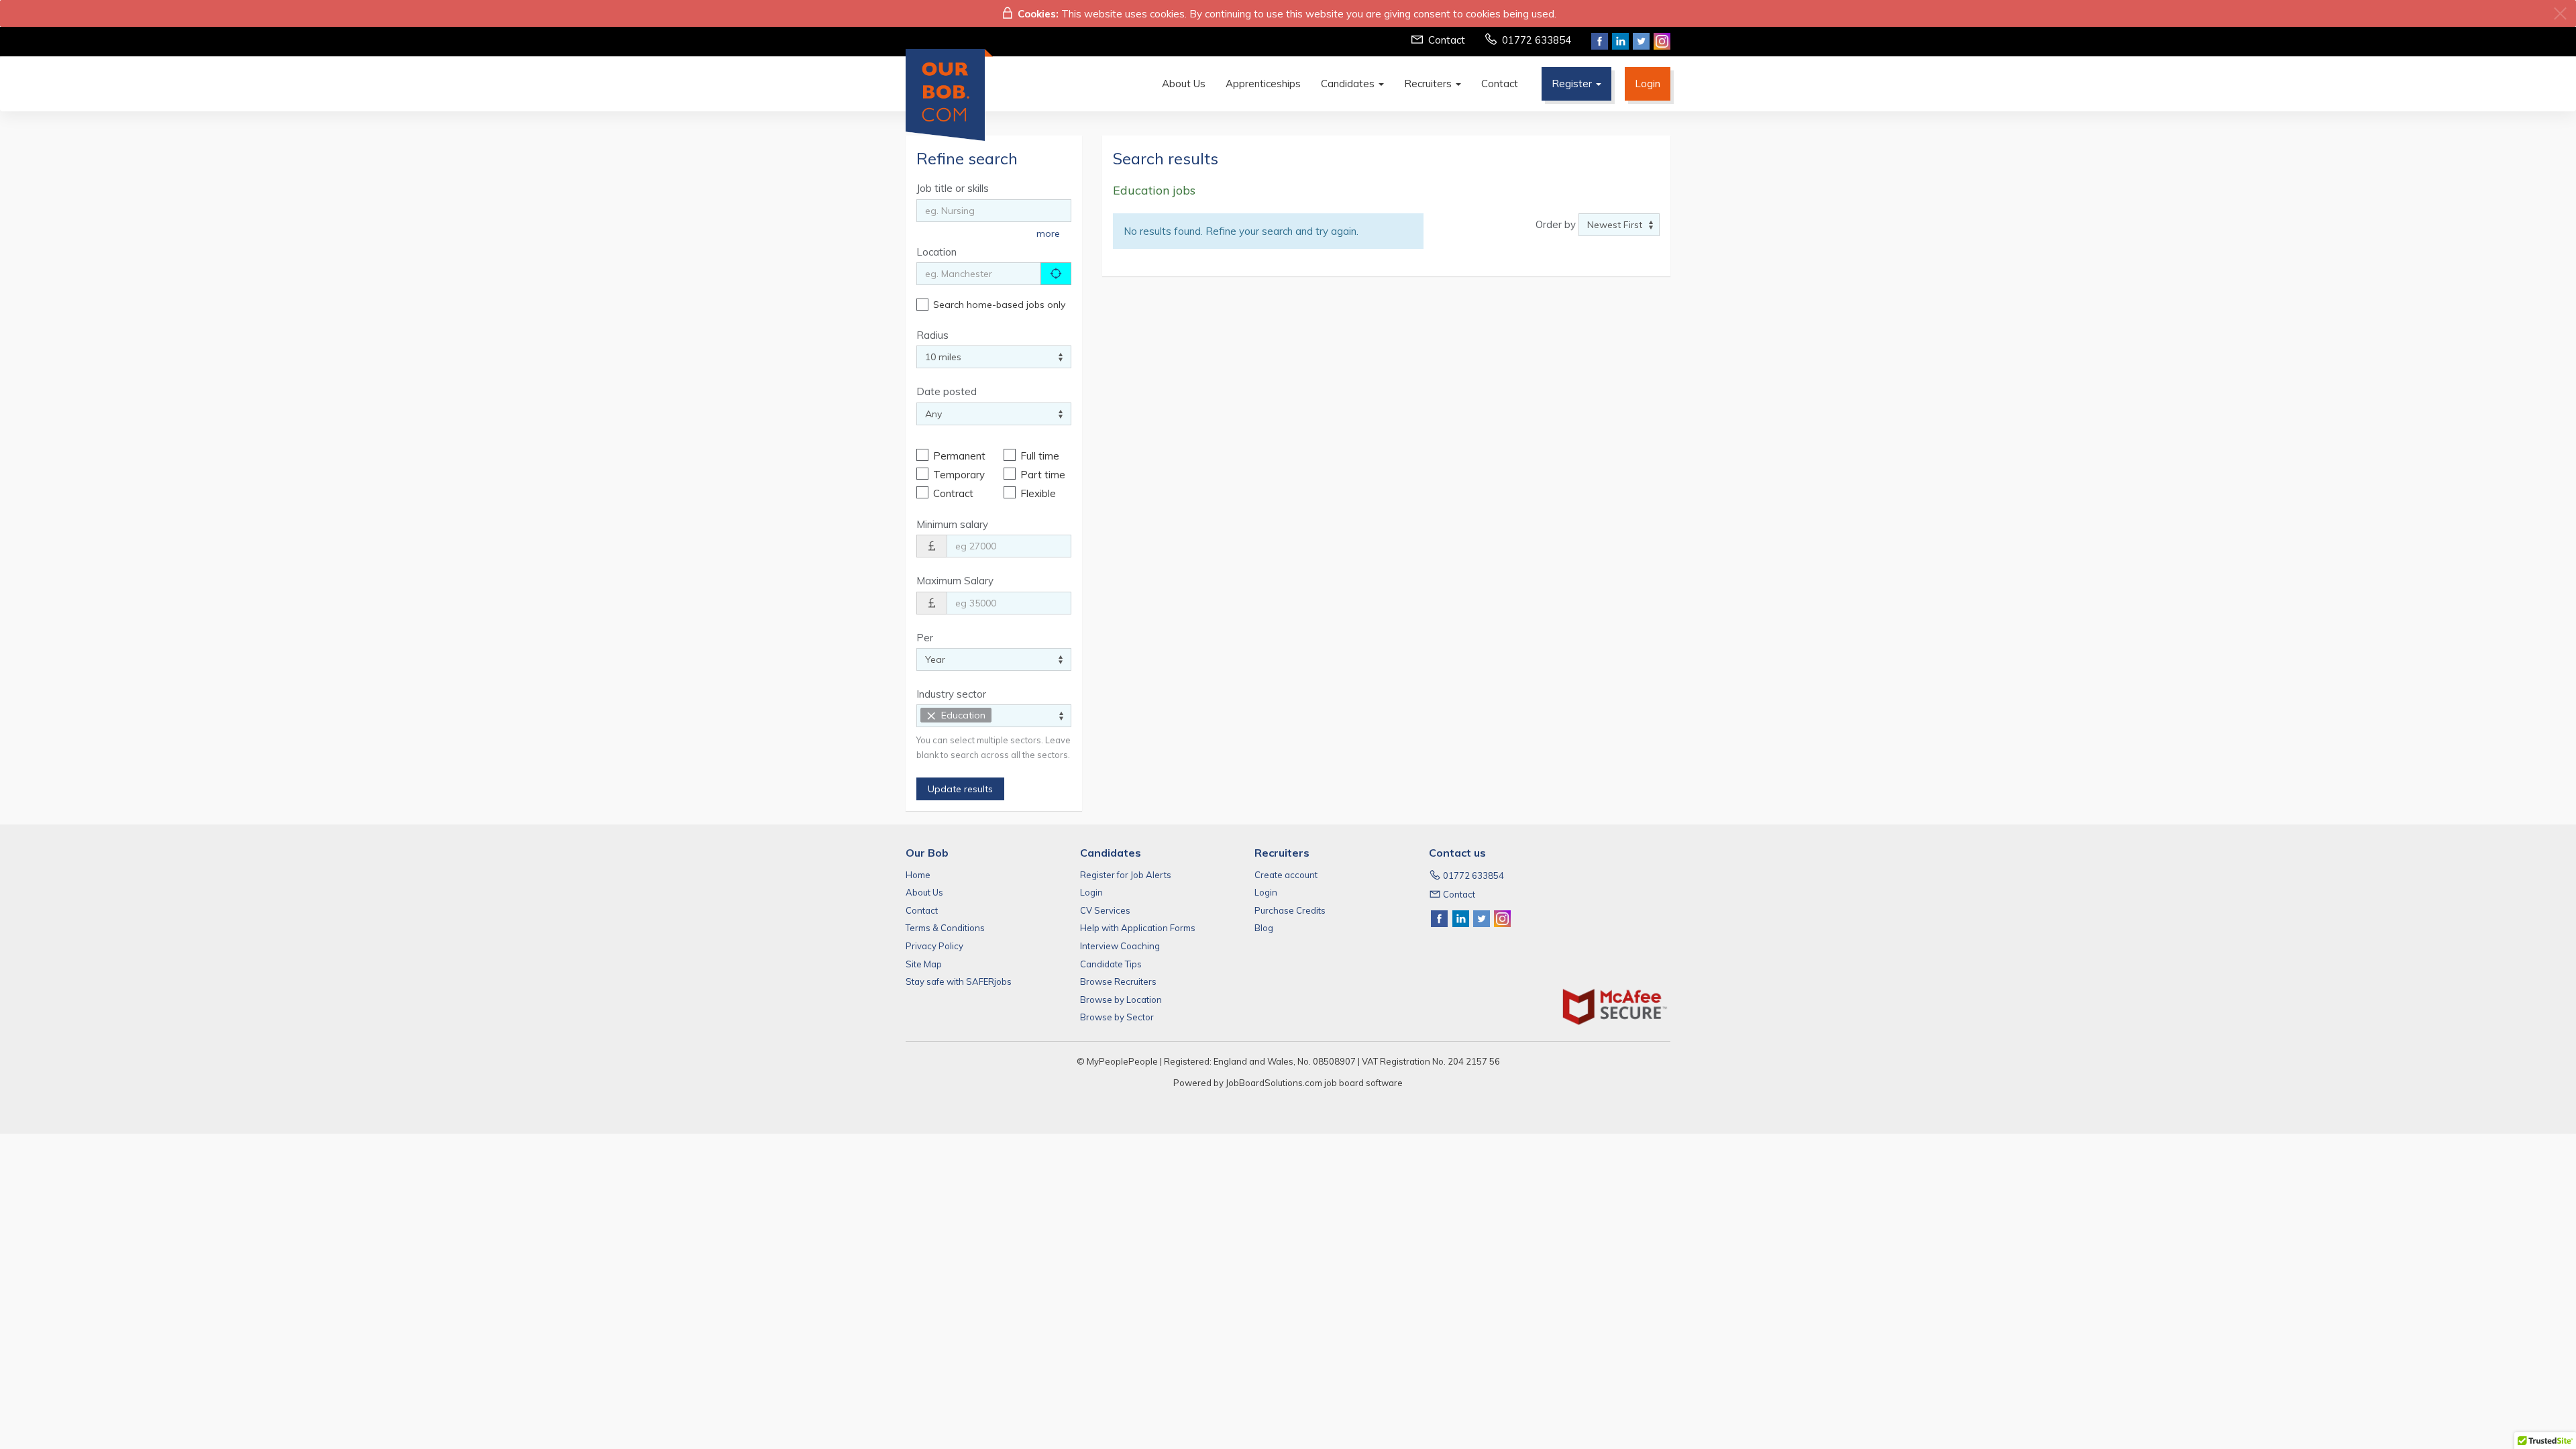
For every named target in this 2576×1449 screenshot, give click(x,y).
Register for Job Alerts (1126, 875)
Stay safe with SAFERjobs (959, 981)
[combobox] (994, 716)
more (1048, 233)
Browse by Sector (1117, 1017)
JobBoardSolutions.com (1274, 1083)
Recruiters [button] (1429, 84)
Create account (1286, 875)
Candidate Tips (1111, 964)
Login (1648, 84)
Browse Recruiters (1118, 981)
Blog (1264, 928)
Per (925, 638)
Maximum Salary (955, 581)
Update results (960, 789)
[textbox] (999, 715)
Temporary (958, 475)
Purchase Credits (1290, 910)
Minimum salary (952, 524)
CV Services (1105, 910)
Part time (1043, 475)
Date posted (947, 391)
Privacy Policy (934, 946)
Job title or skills (953, 188)
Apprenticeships (1263, 84)
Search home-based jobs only (999, 305)
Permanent (958, 456)
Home (918, 875)
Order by (1556, 224)
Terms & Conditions (945, 928)
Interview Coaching (1120, 946)
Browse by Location (1121, 1000)
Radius (932, 335)
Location (936, 252)
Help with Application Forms (1138, 928)
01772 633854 (1537, 40)
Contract (953, 493)
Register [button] (1573, 84)
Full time (1040, 456)
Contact (1447, 40)
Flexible (1038, 493)
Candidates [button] (1349, 84)
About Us (1184, 84)
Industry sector (951, 694)
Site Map (924, 964)
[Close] (2560, 14)
